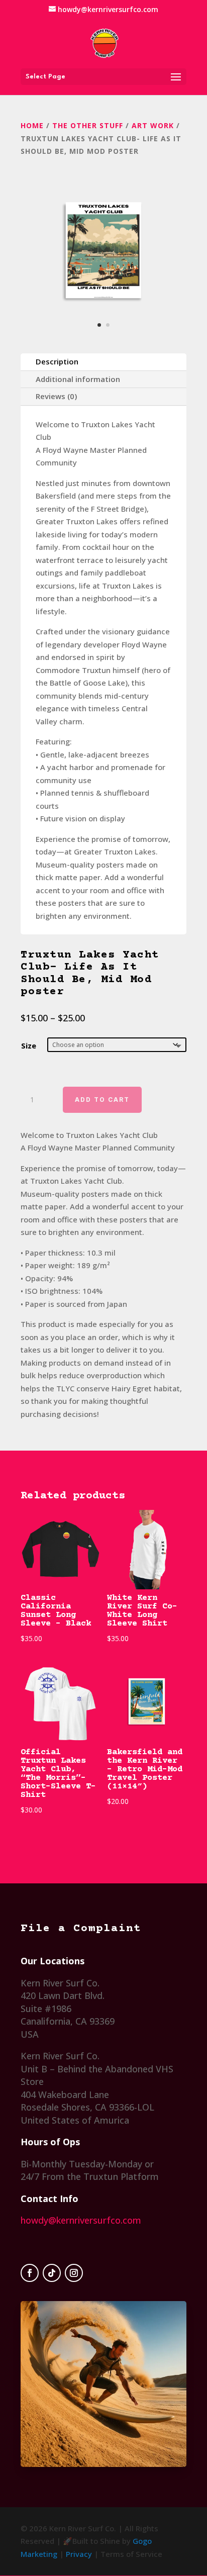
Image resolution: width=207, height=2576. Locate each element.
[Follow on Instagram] (74, 2273)
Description (57, 361)
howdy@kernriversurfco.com (81, 2220)
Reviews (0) (56, 396)
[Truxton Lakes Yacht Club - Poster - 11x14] (103, 335)
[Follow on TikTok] (52, 2273)
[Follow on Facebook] (30, 2273)
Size (29, 1045)
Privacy (79, 2554)
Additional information (78, 379)
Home (32, 125)
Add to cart (102, 1100)
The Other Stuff (88, 125)
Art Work (153, 125)
